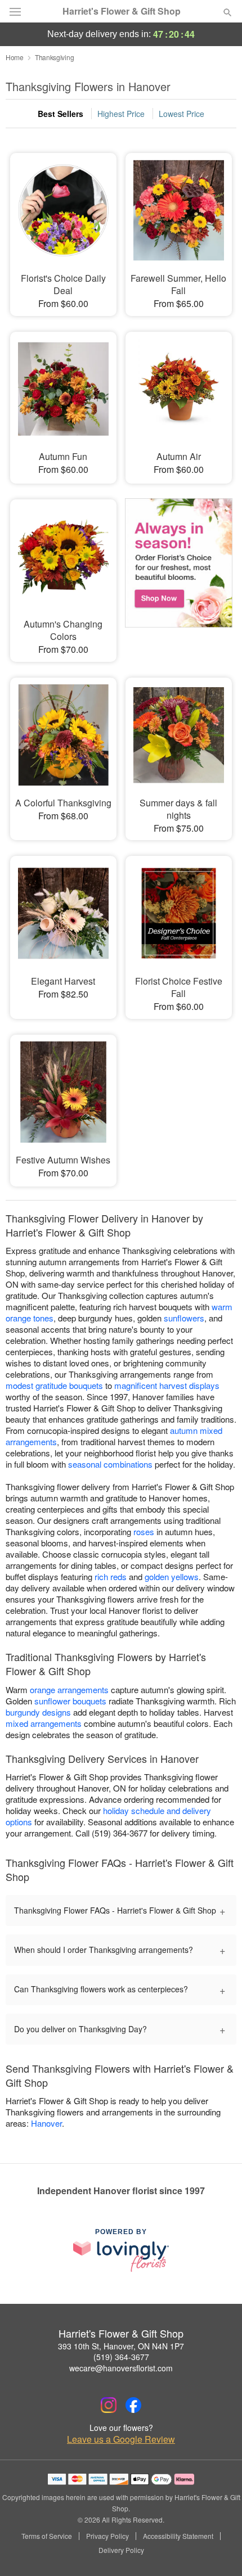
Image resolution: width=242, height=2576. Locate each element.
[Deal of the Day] (179, 567)
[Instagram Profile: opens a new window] (109, 2405)
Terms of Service (47, 2536)
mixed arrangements (44, 1723)
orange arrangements (69, 1689)
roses (144, 1531)
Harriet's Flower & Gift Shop (122, 11)
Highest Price (121, 114)
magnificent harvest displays (167, 1385)
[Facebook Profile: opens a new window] (133, 2405)
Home (15, 57)
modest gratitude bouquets (54, 1385)
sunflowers (184, 1318)
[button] (218, 2551)
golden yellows (172, 1576)
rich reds (111, 1576)
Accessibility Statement (178, 2536)
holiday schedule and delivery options (108, 1816)
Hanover (46, 2123)
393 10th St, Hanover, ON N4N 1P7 (121, 2346)
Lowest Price (181, 114)
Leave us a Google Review (121, 2439)
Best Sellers (60, 114)
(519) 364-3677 (121, 2357)
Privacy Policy (107, 2536)
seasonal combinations (110, 1464)
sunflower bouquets (70, 1701)
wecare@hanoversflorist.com (121, 2368)
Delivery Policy (121, 2550)
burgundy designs (38, 1712)
